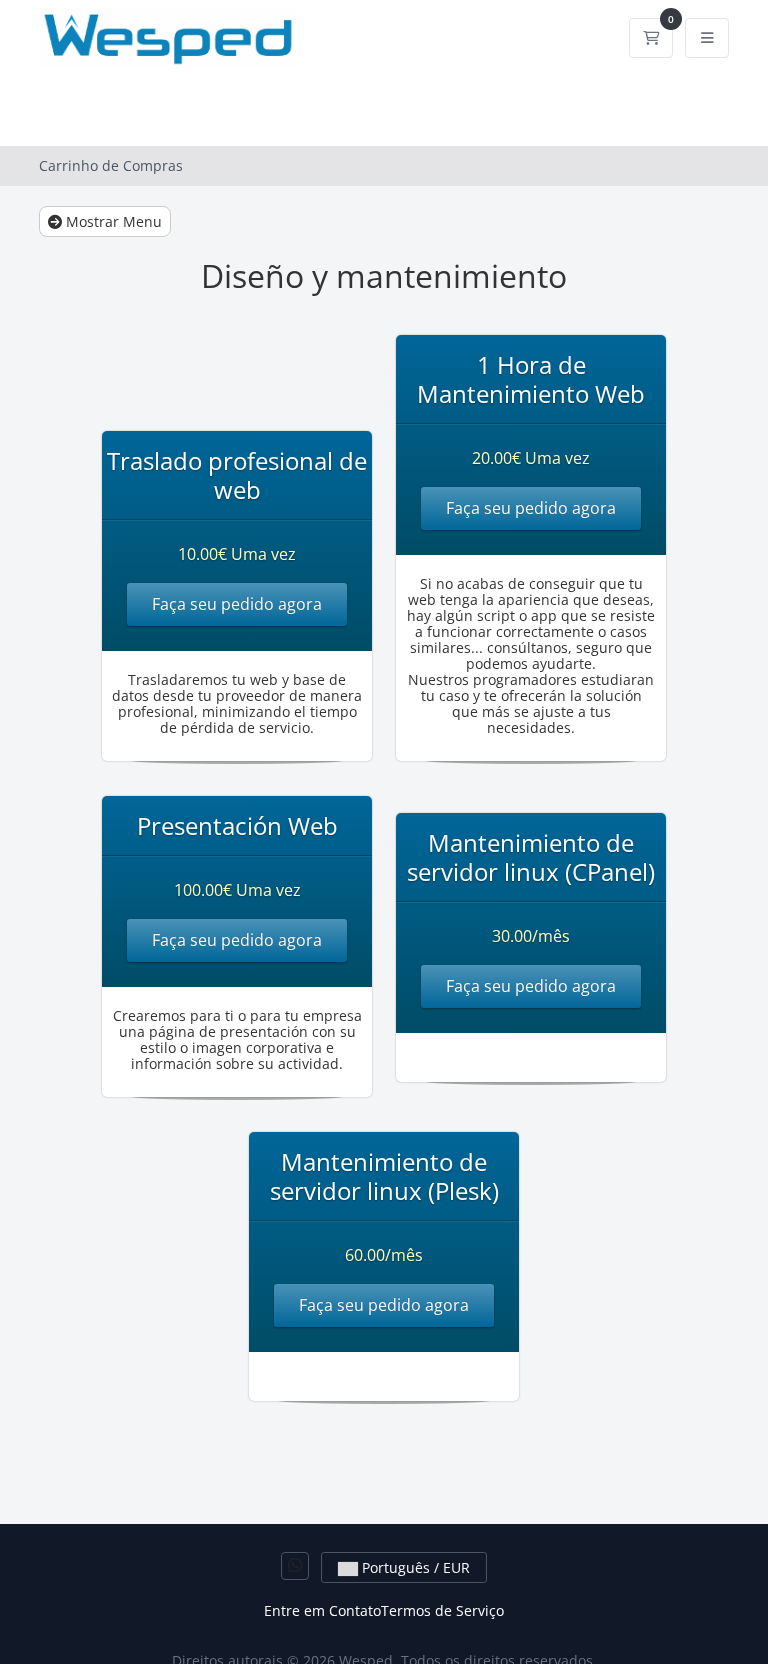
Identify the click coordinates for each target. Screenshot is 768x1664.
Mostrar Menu (112, 221)
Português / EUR (414, 1567)
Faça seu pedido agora (237, 604)
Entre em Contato (322, 1610)
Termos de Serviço (442, 1610)
